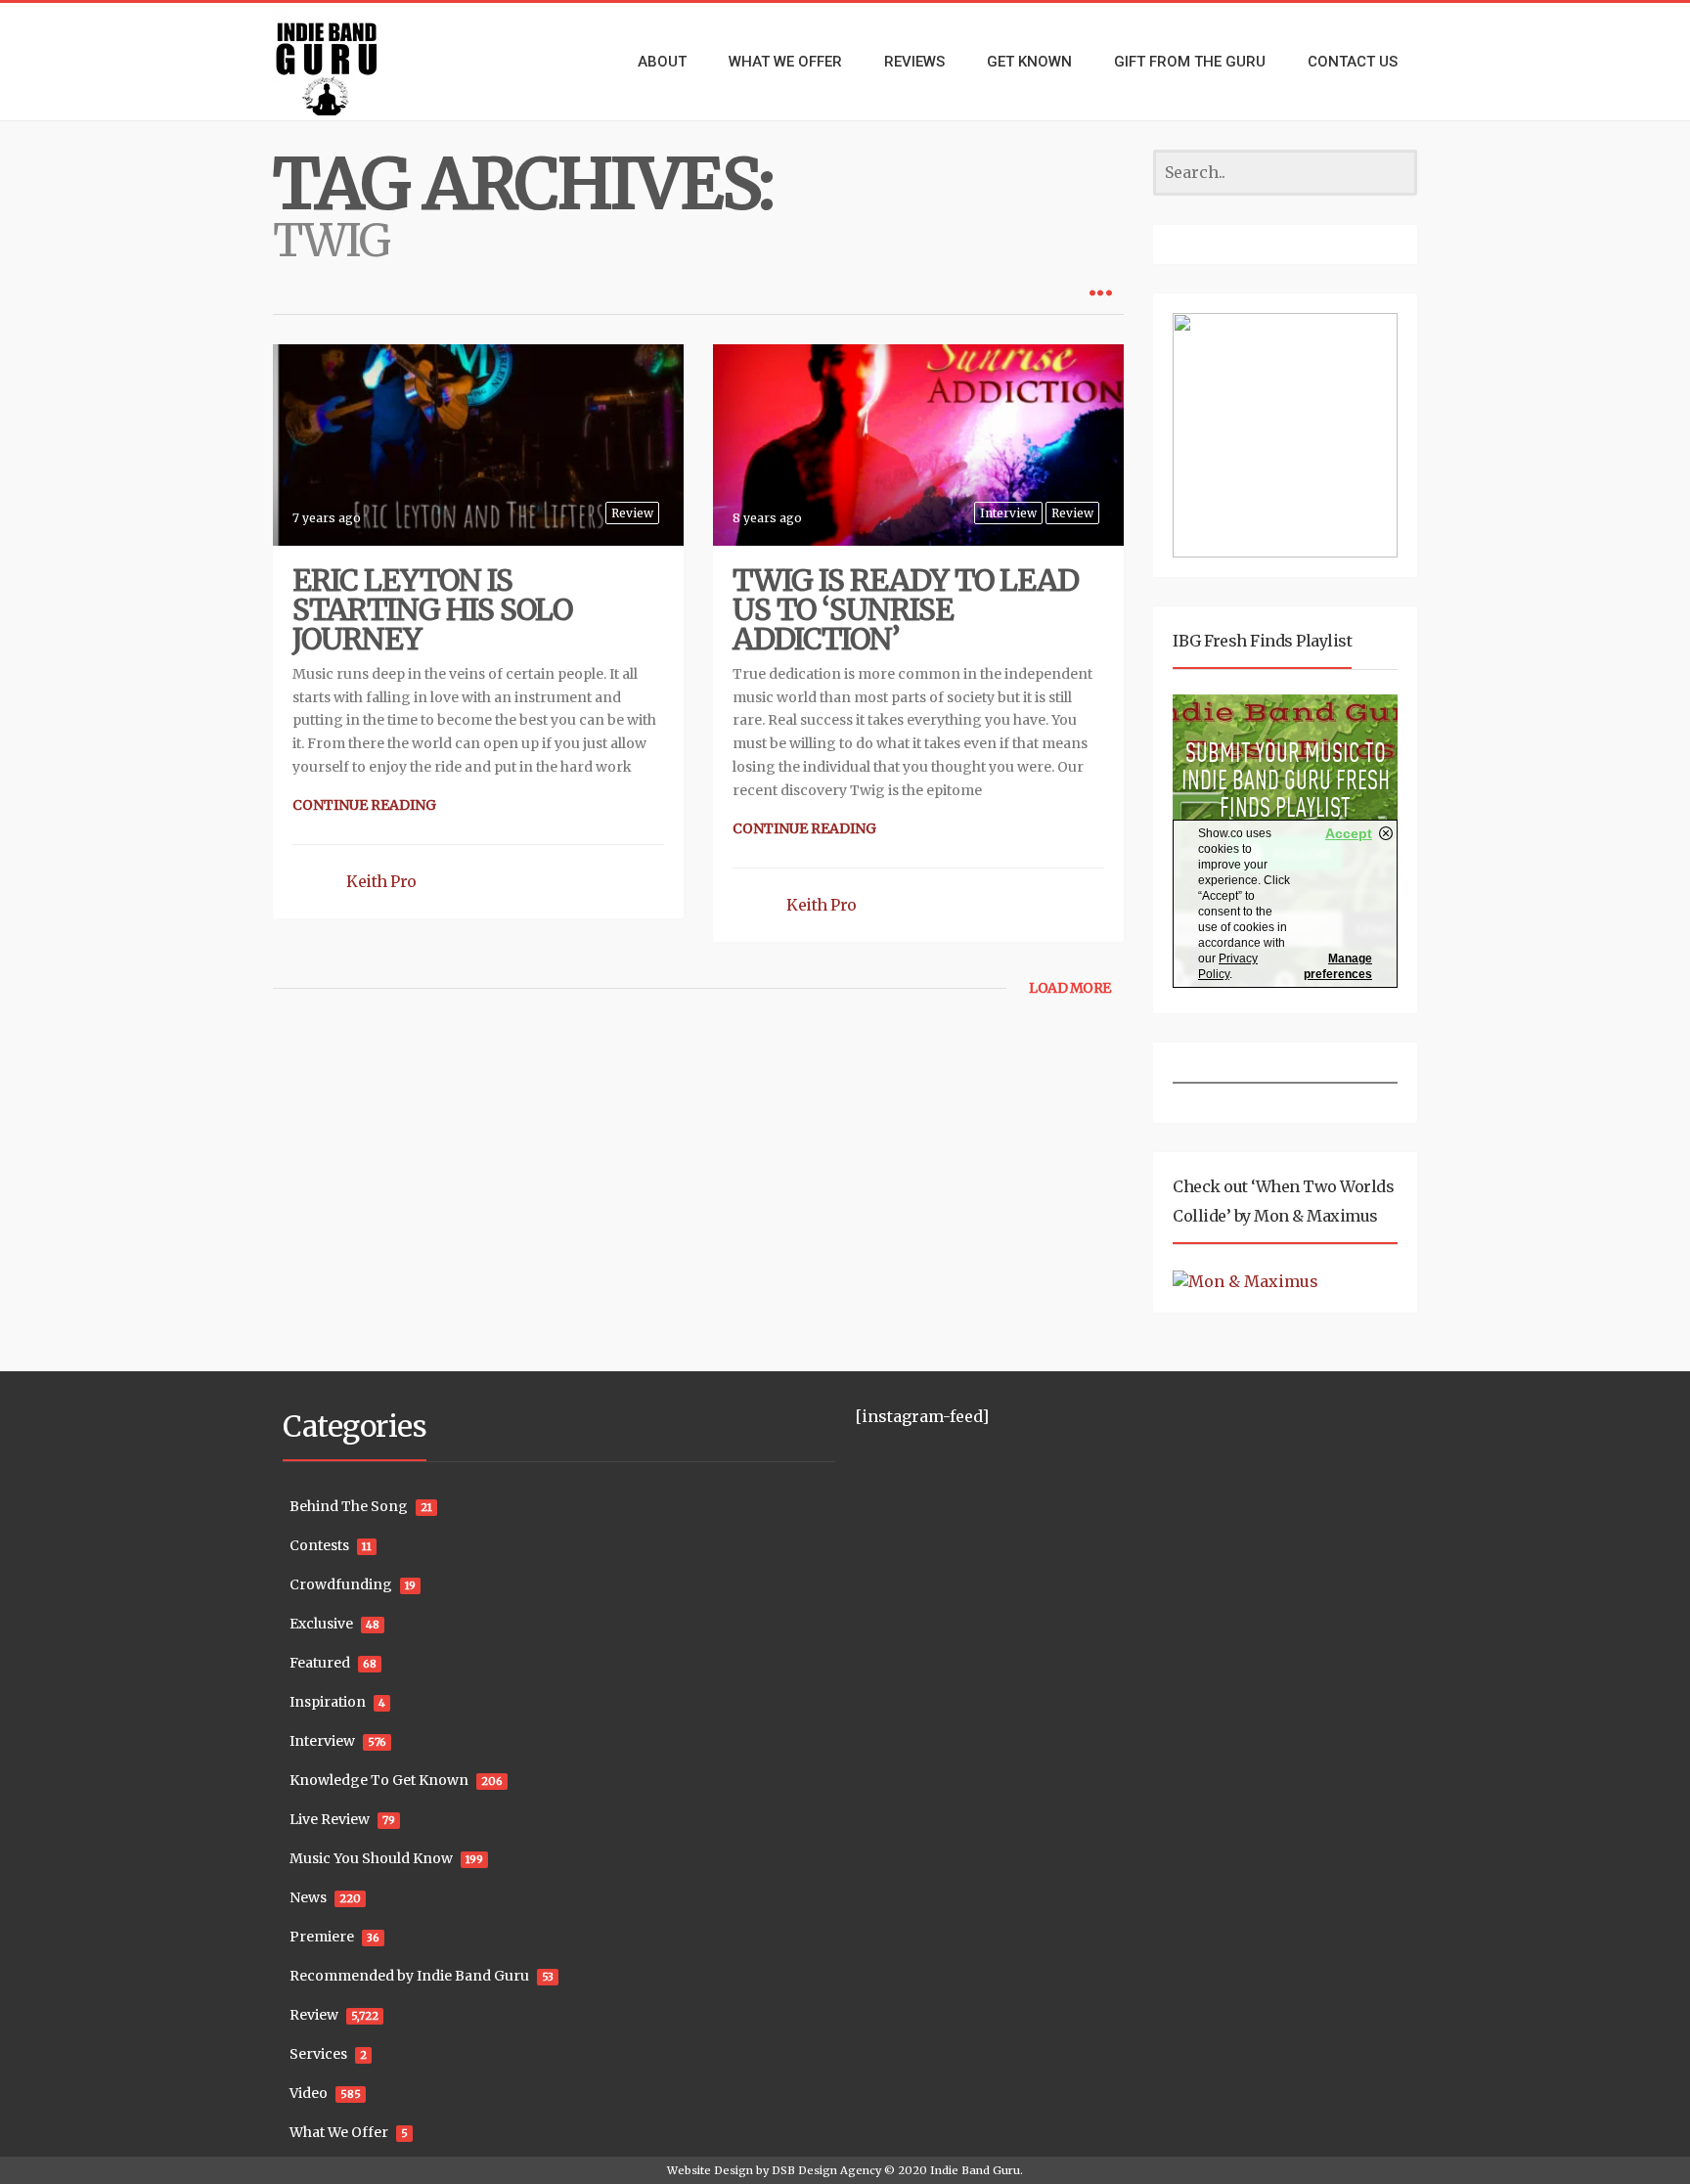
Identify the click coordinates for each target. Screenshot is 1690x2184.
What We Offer (339, 2132)
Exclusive (321, 1624)
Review (632, 513)
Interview (1008, 513)
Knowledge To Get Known (379, 1780)
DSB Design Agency (826, 2170)
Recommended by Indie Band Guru (409, 1976)
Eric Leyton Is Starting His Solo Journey (432, 609)
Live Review (330, 1819)
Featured (320, 1663)
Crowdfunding (341, 1584)
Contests (319, 1545)
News (308, 1897)
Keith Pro (381, 881)
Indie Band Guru (975, 2170)
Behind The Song (349, 1506)
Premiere (322, 1937)
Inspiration (328, 1702)
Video (309, 2093)
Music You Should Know (371, 1858)
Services (318, 2054)
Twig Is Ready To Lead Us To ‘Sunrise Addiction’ (906, 609)
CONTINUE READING (364, 805)
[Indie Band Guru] (356, 62)
